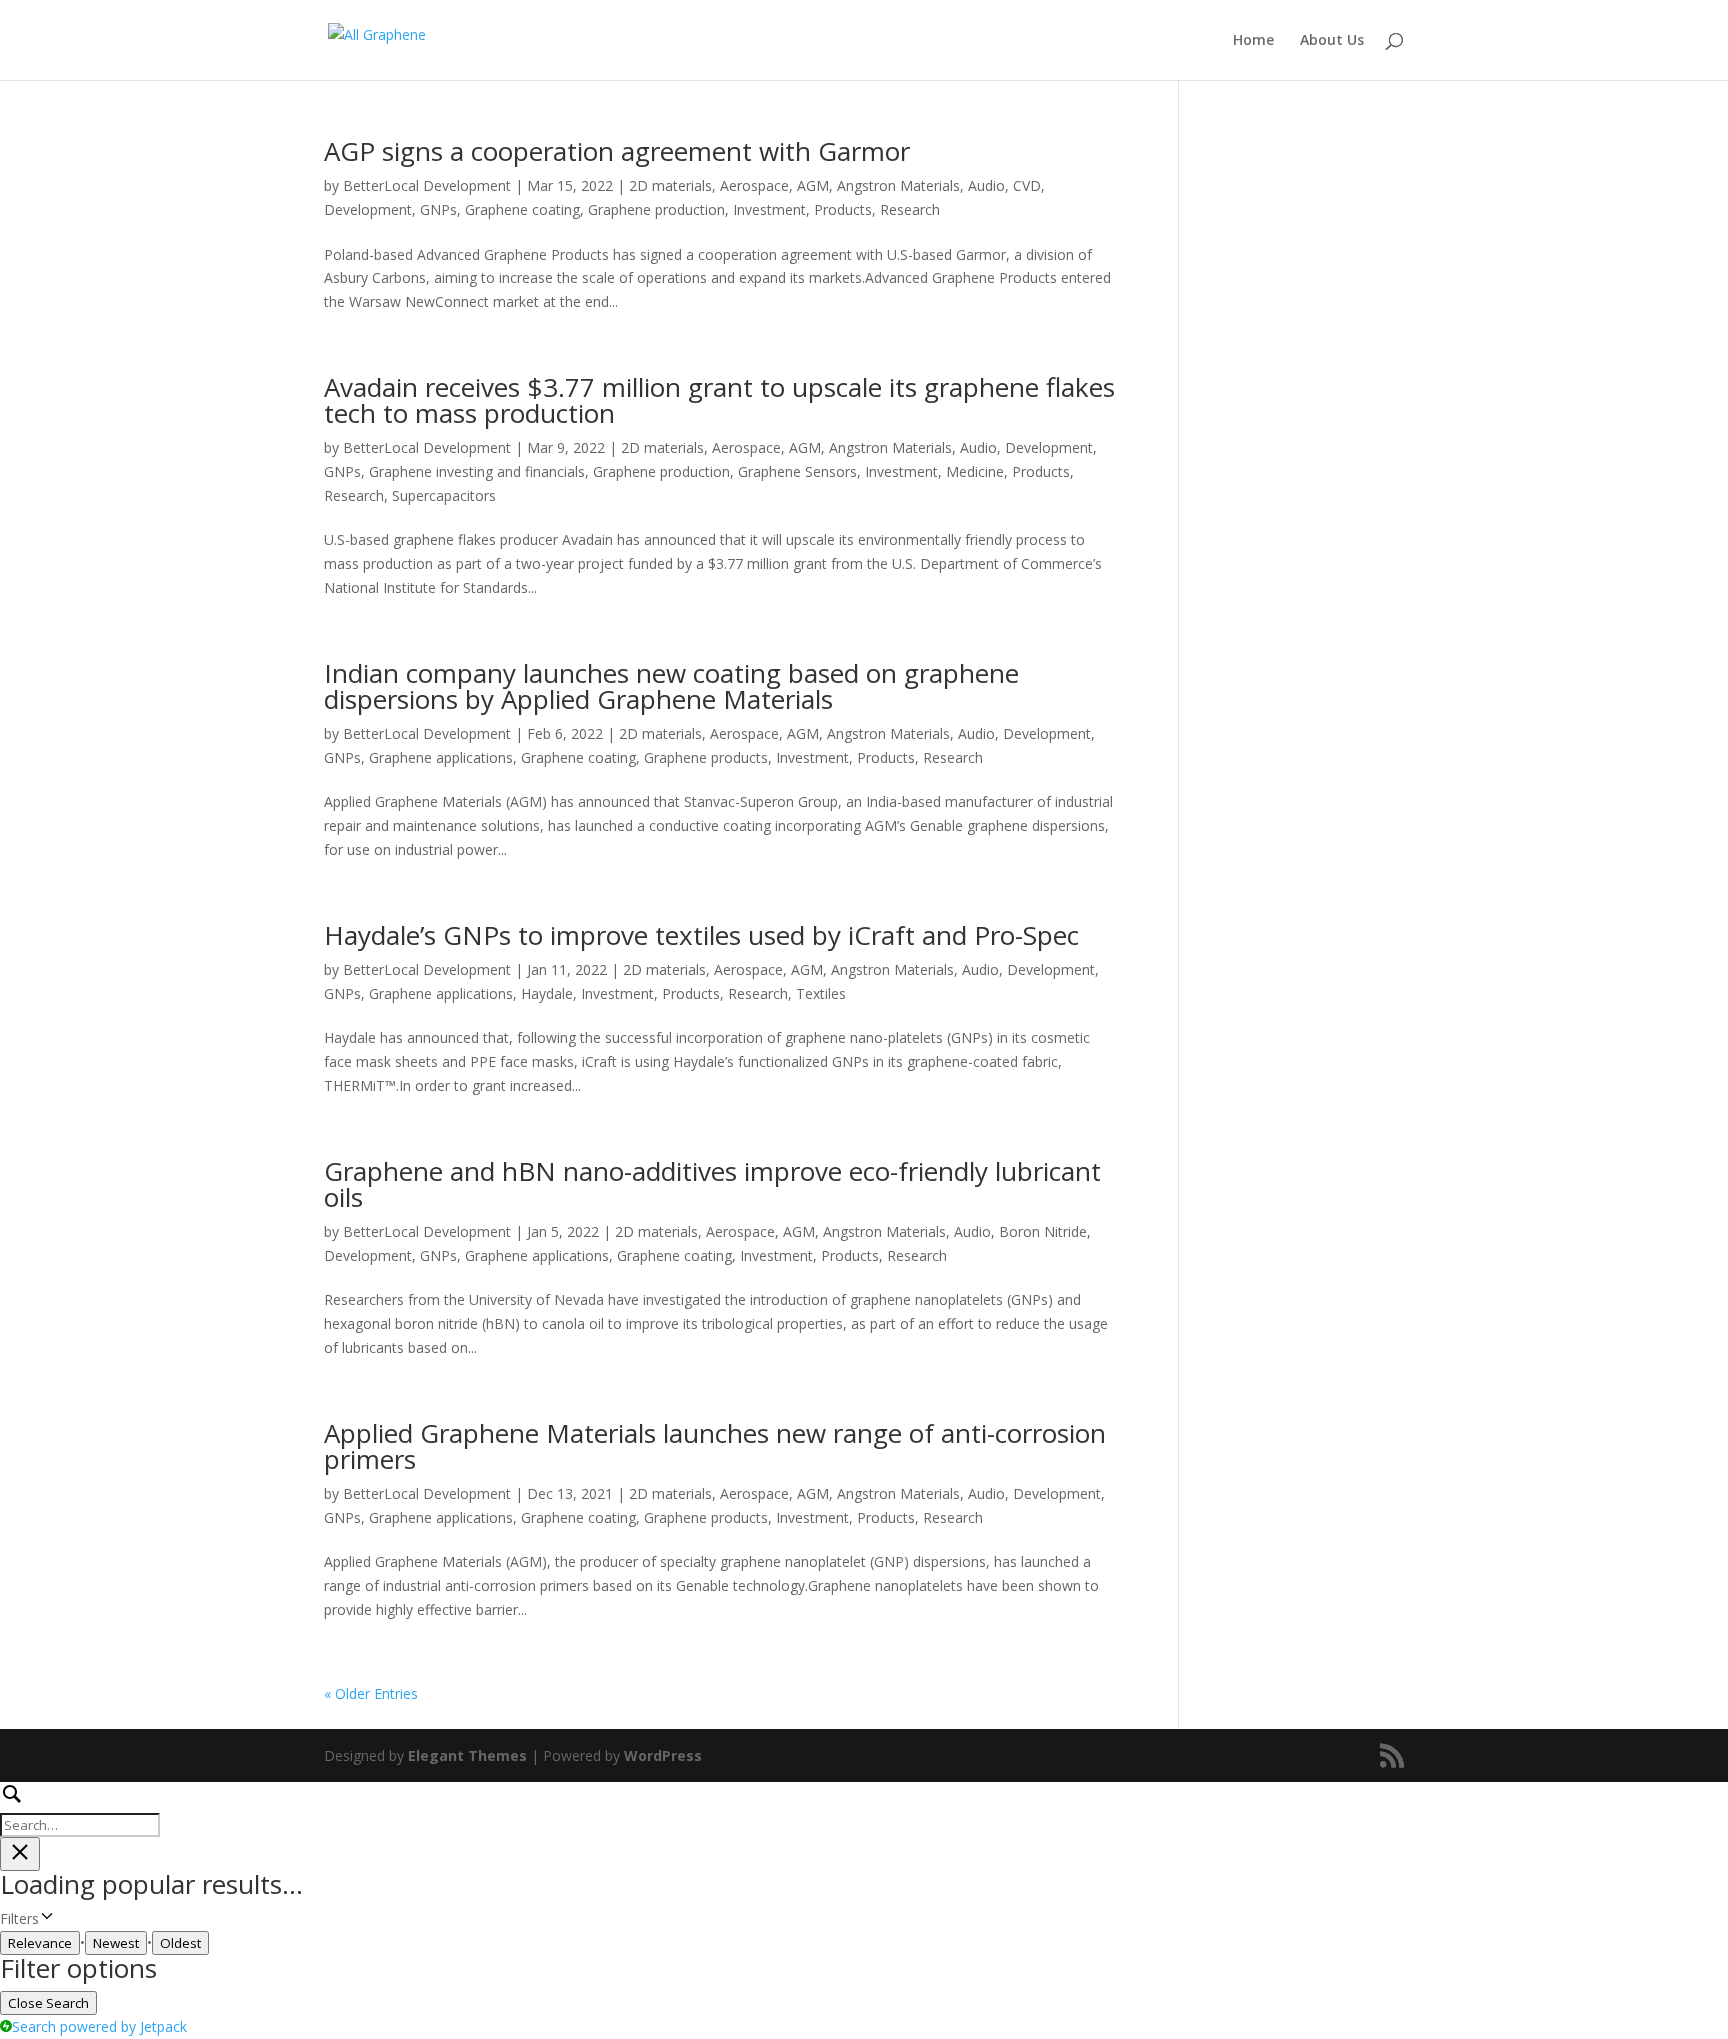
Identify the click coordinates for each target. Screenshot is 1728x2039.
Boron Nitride (1043, 1231)
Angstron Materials (898, 185)
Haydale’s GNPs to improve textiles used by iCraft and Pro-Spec (701, 935)
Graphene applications (441, 757)
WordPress (663, 1755)
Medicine (975, 471)
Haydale (547, 993)
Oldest (180, 1943)
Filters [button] (45, 1919)
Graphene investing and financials (477, 471)
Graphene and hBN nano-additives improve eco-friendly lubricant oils (712, 1184)
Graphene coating (522, 209)
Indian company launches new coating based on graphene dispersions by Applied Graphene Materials (671, 686)
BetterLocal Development (427, 185)
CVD (1027, 185)
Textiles (821, 993)
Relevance (40, 1943)
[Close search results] (20, 1854)
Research (910, 209)
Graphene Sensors (797, 471)
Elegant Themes (467, 1755)
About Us (1332, 41)
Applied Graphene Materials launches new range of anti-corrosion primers (715, 1446)
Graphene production (656, 209)
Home (1253, 41)
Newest (116, 1943)
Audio (986, 185)
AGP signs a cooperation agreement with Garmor (617, 151)
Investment (769, 209)
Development (368, 209)
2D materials (670, 185)
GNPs (438, 209)
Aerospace (754, 185)
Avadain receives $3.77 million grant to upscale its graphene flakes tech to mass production (719, 400)
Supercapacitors (444, 495)
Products (843, 209)
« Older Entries (371, 1693)
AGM (813, 185)
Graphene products (706, 757)
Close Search (48, 2003)
